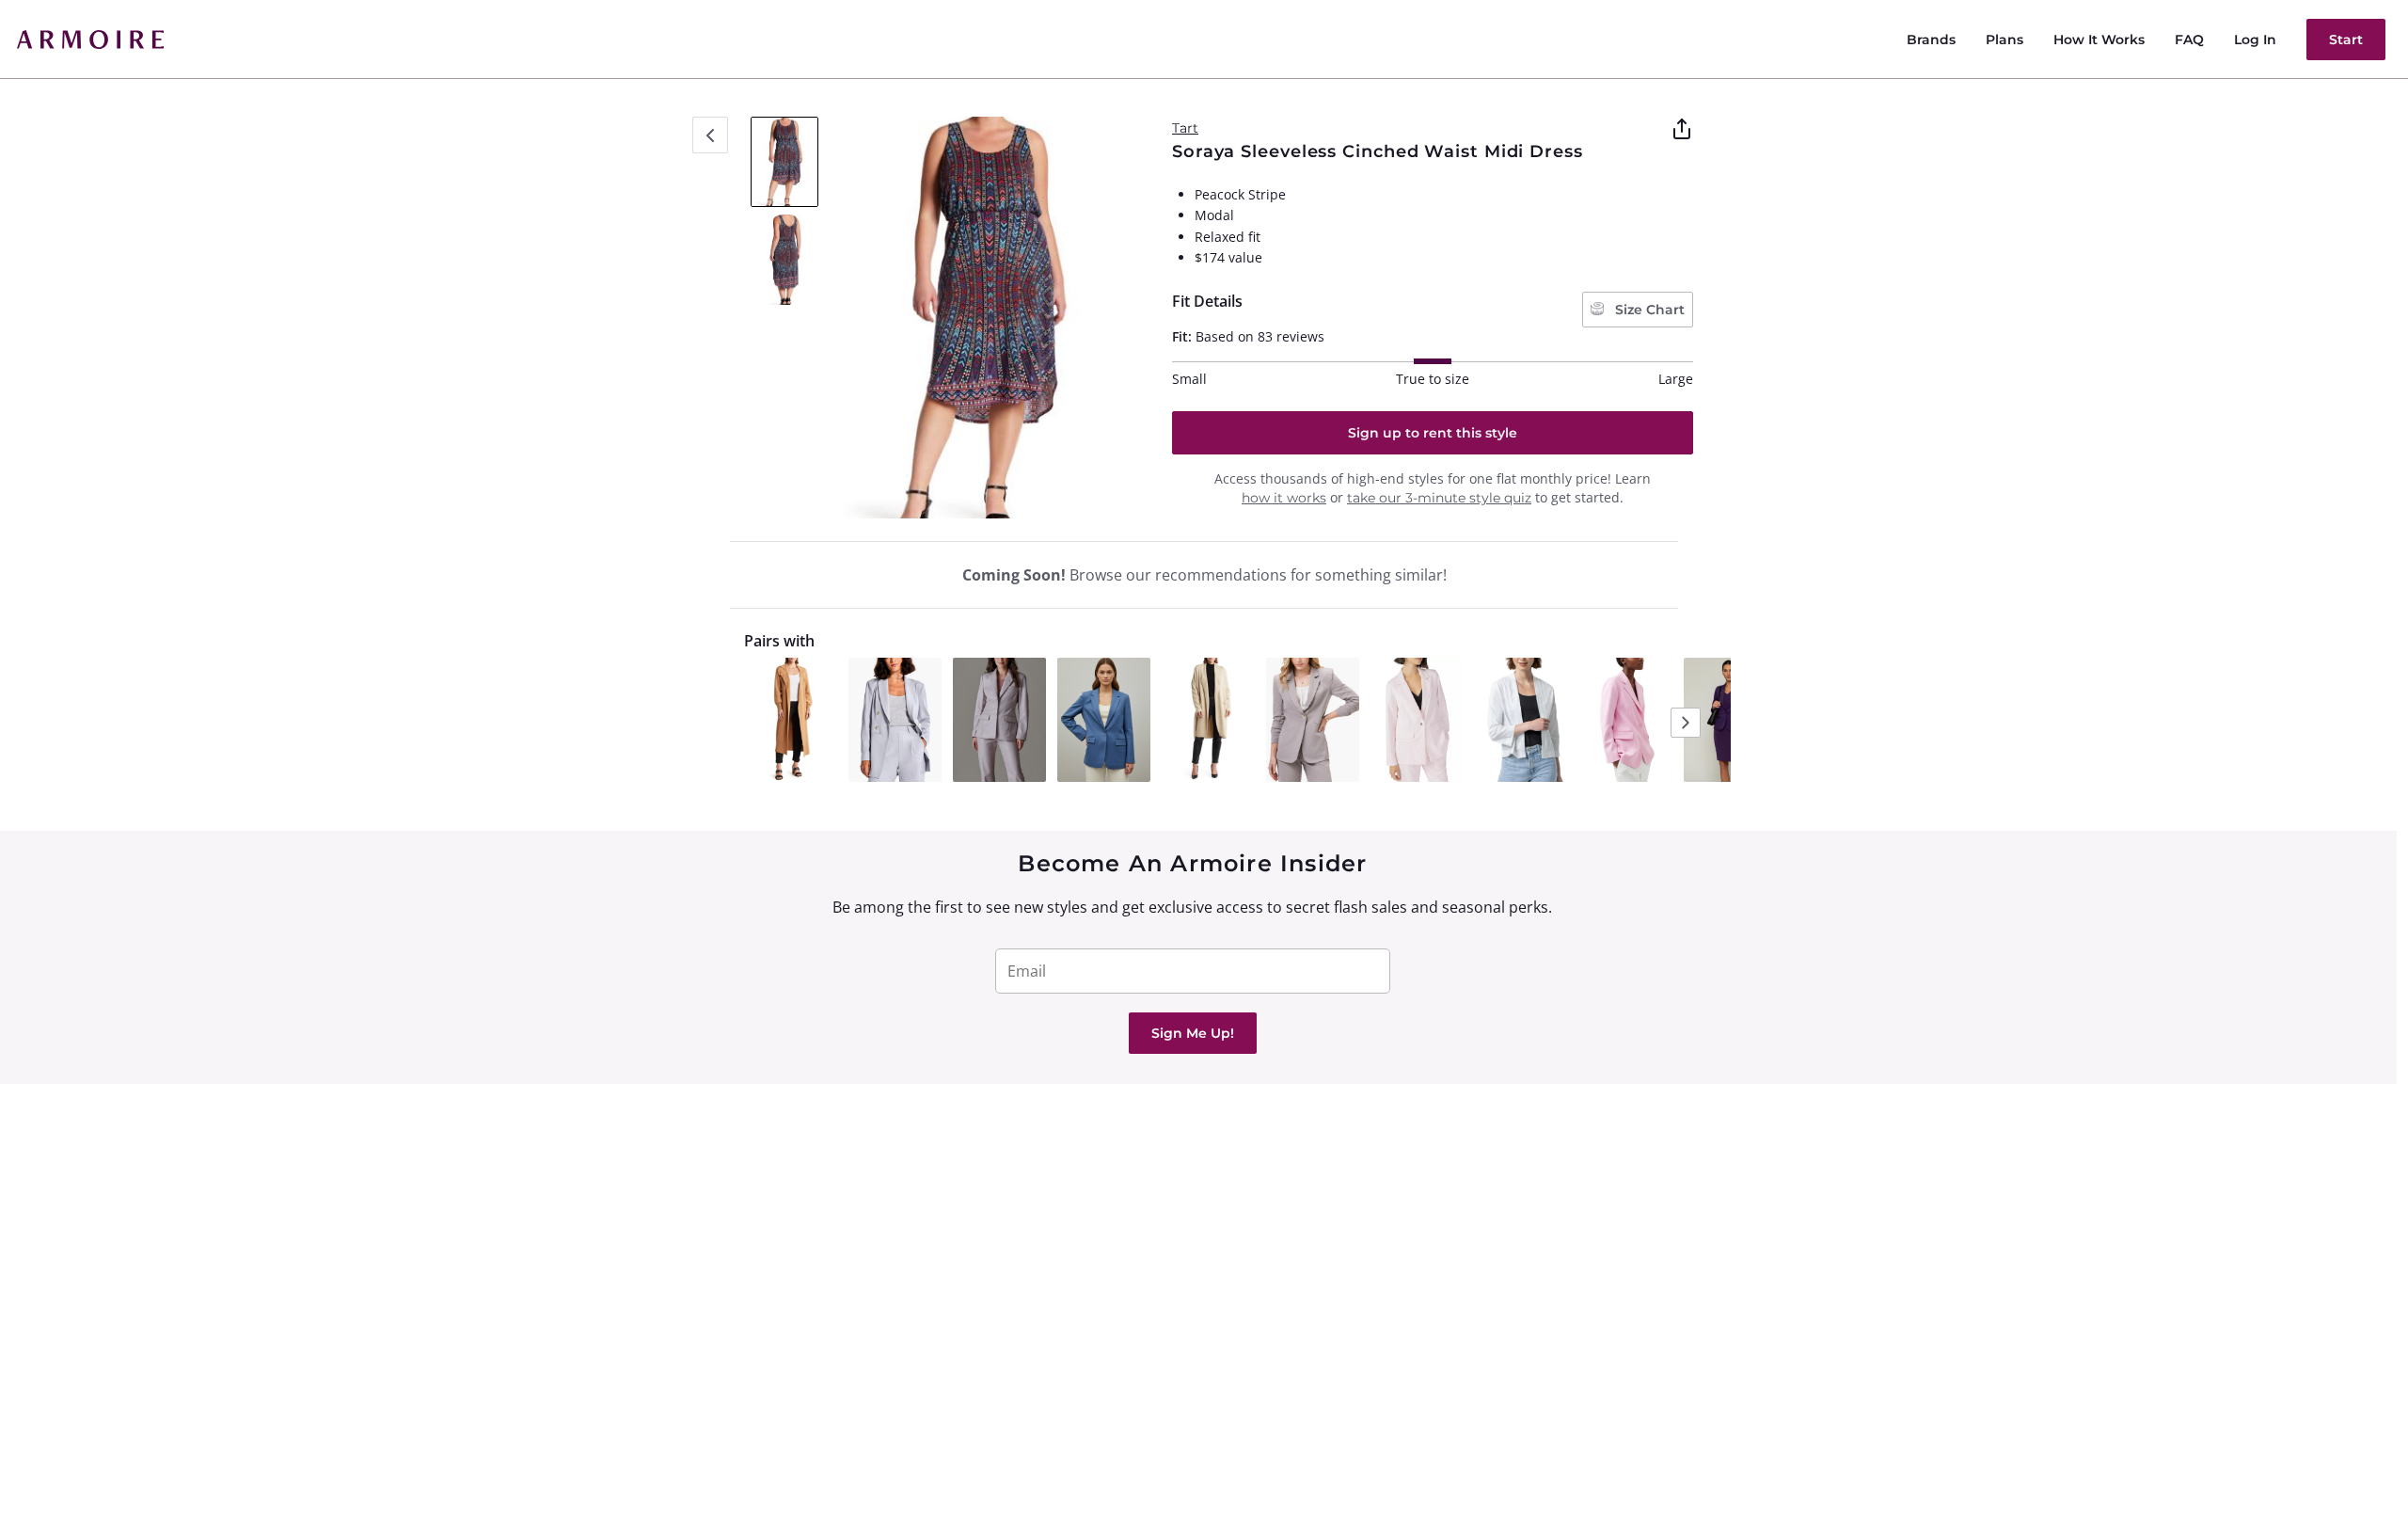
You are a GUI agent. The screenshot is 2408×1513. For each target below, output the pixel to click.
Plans (2004, 40)
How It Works (2099, 40)
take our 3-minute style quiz (1439, 498)
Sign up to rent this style (1433, 433)
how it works (1284, 498)
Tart (1185, 128)
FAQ (2189, 40)
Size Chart (1648, 310)
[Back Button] (710, 135)
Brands (1931, 40)
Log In (2255, 40)
